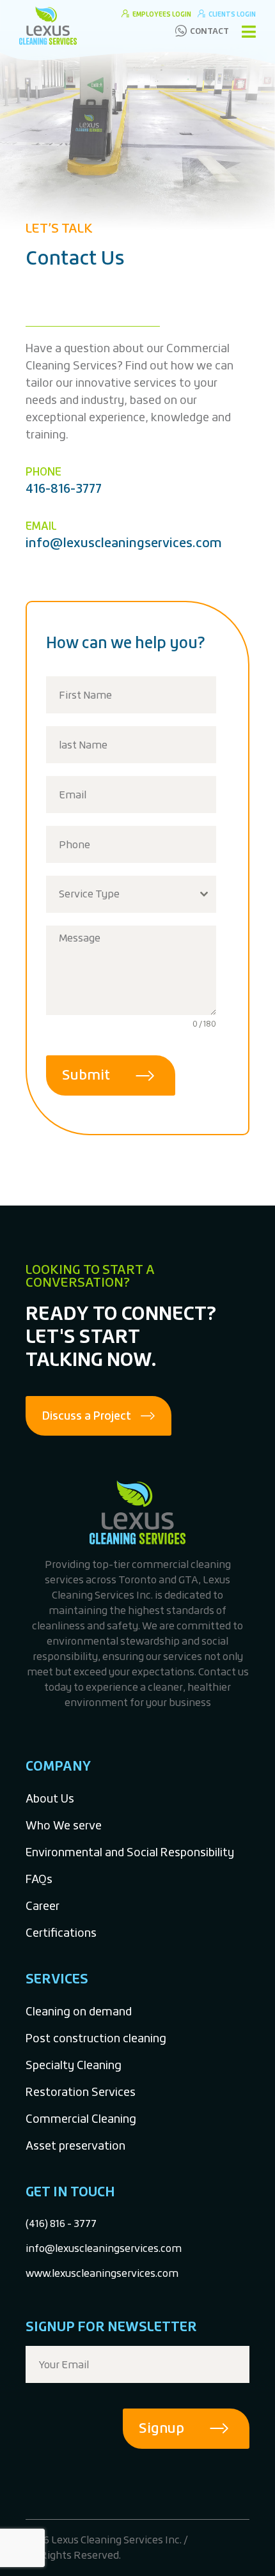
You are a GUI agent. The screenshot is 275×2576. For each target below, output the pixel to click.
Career (43, 1906)
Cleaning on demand (79, 2011)
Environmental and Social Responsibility (130, 1852)
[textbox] (119, 894)
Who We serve (64, 1825)
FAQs (39, 1879)
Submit (86, 1075)
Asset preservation (75, 2145)
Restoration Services (81, 2092)
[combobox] (131, 894)
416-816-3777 (64, 488)
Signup (161, 2428)
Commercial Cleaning (81, 2119)
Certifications (61, 1933)
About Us (50, 1798)
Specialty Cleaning (74, 2065)
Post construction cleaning (96, 2038)
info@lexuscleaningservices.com (124, 542)
